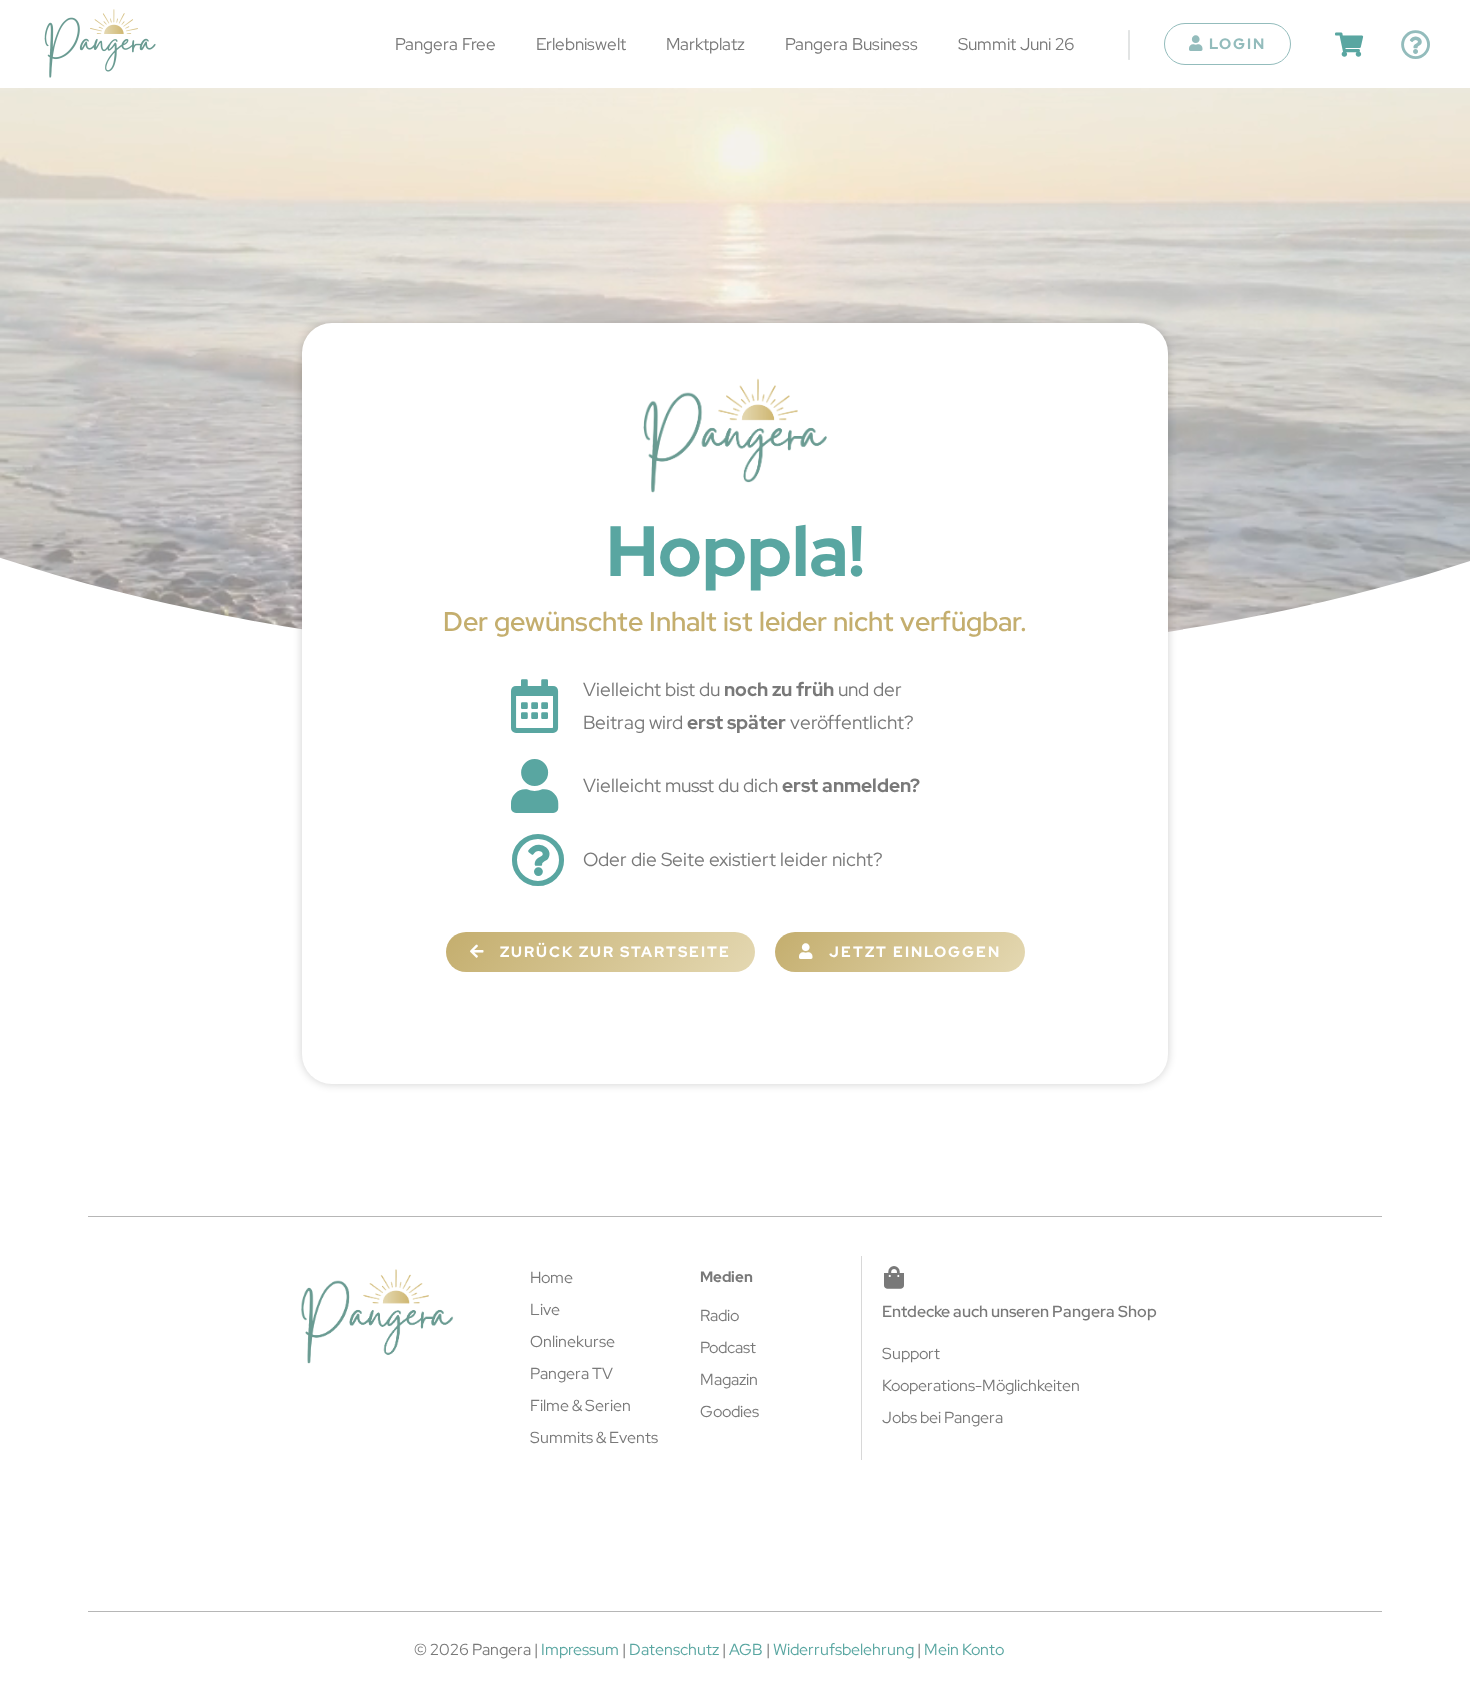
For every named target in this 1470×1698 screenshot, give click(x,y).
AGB (746, 1649)
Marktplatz (705, 43)
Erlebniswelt (581, 43)
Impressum (580, 1649)
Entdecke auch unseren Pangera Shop (1019, 1311)
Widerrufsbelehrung (843, 1649)
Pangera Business (851, 43)
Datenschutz (674, 1649)
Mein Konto (964, 1649)
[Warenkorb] (1349, 44)
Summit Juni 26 (1016, 43)
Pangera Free (445, 43)
